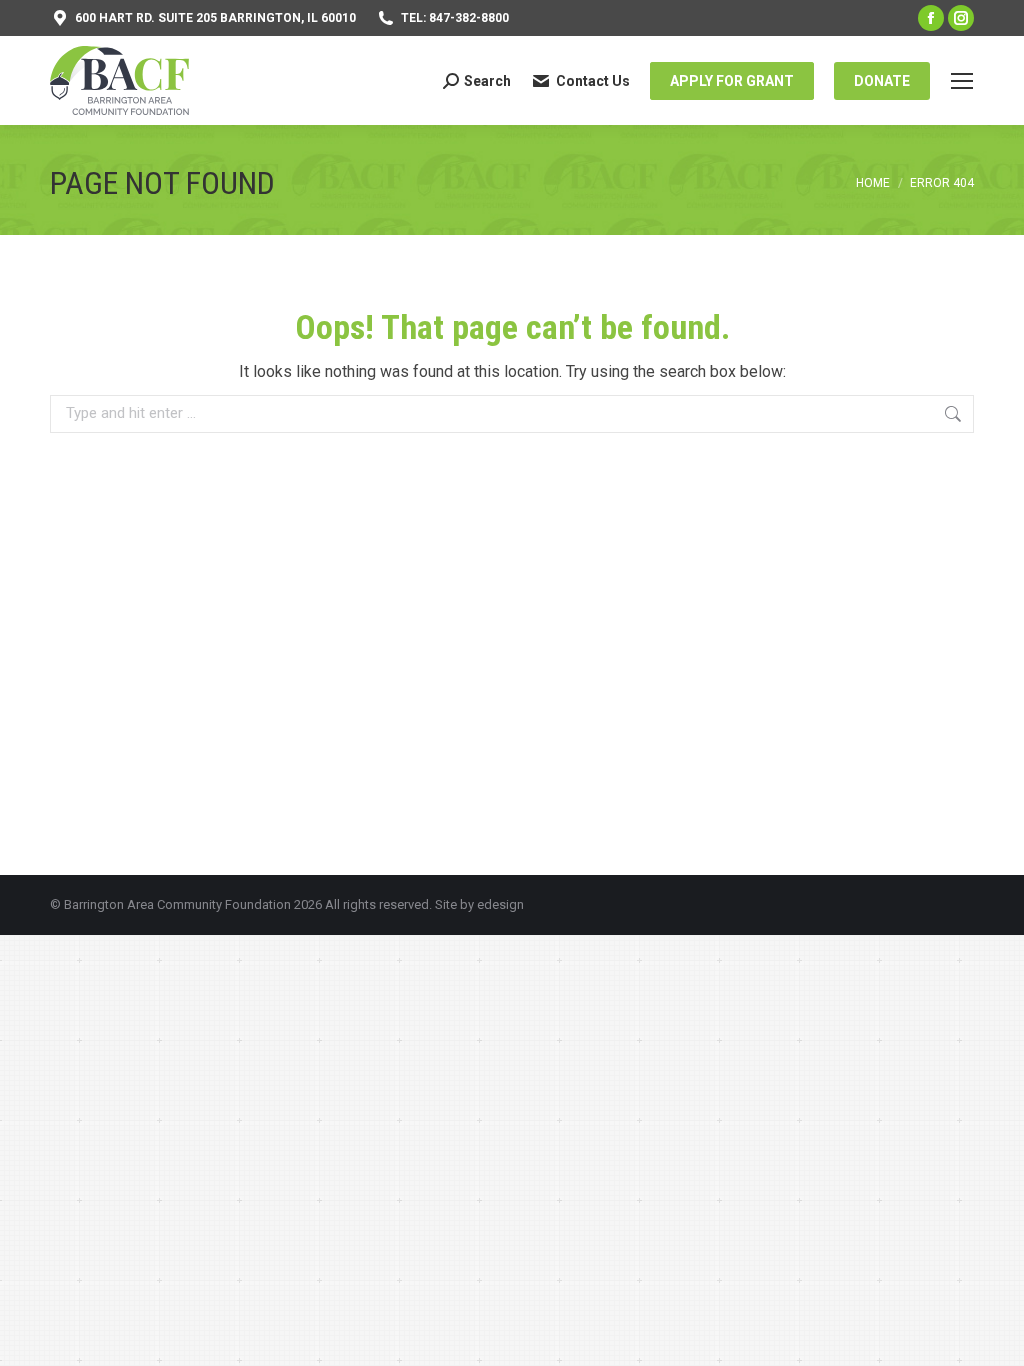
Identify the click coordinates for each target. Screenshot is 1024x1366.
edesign (500, 904)
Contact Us (593, 81)
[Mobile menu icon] (962, 81)
